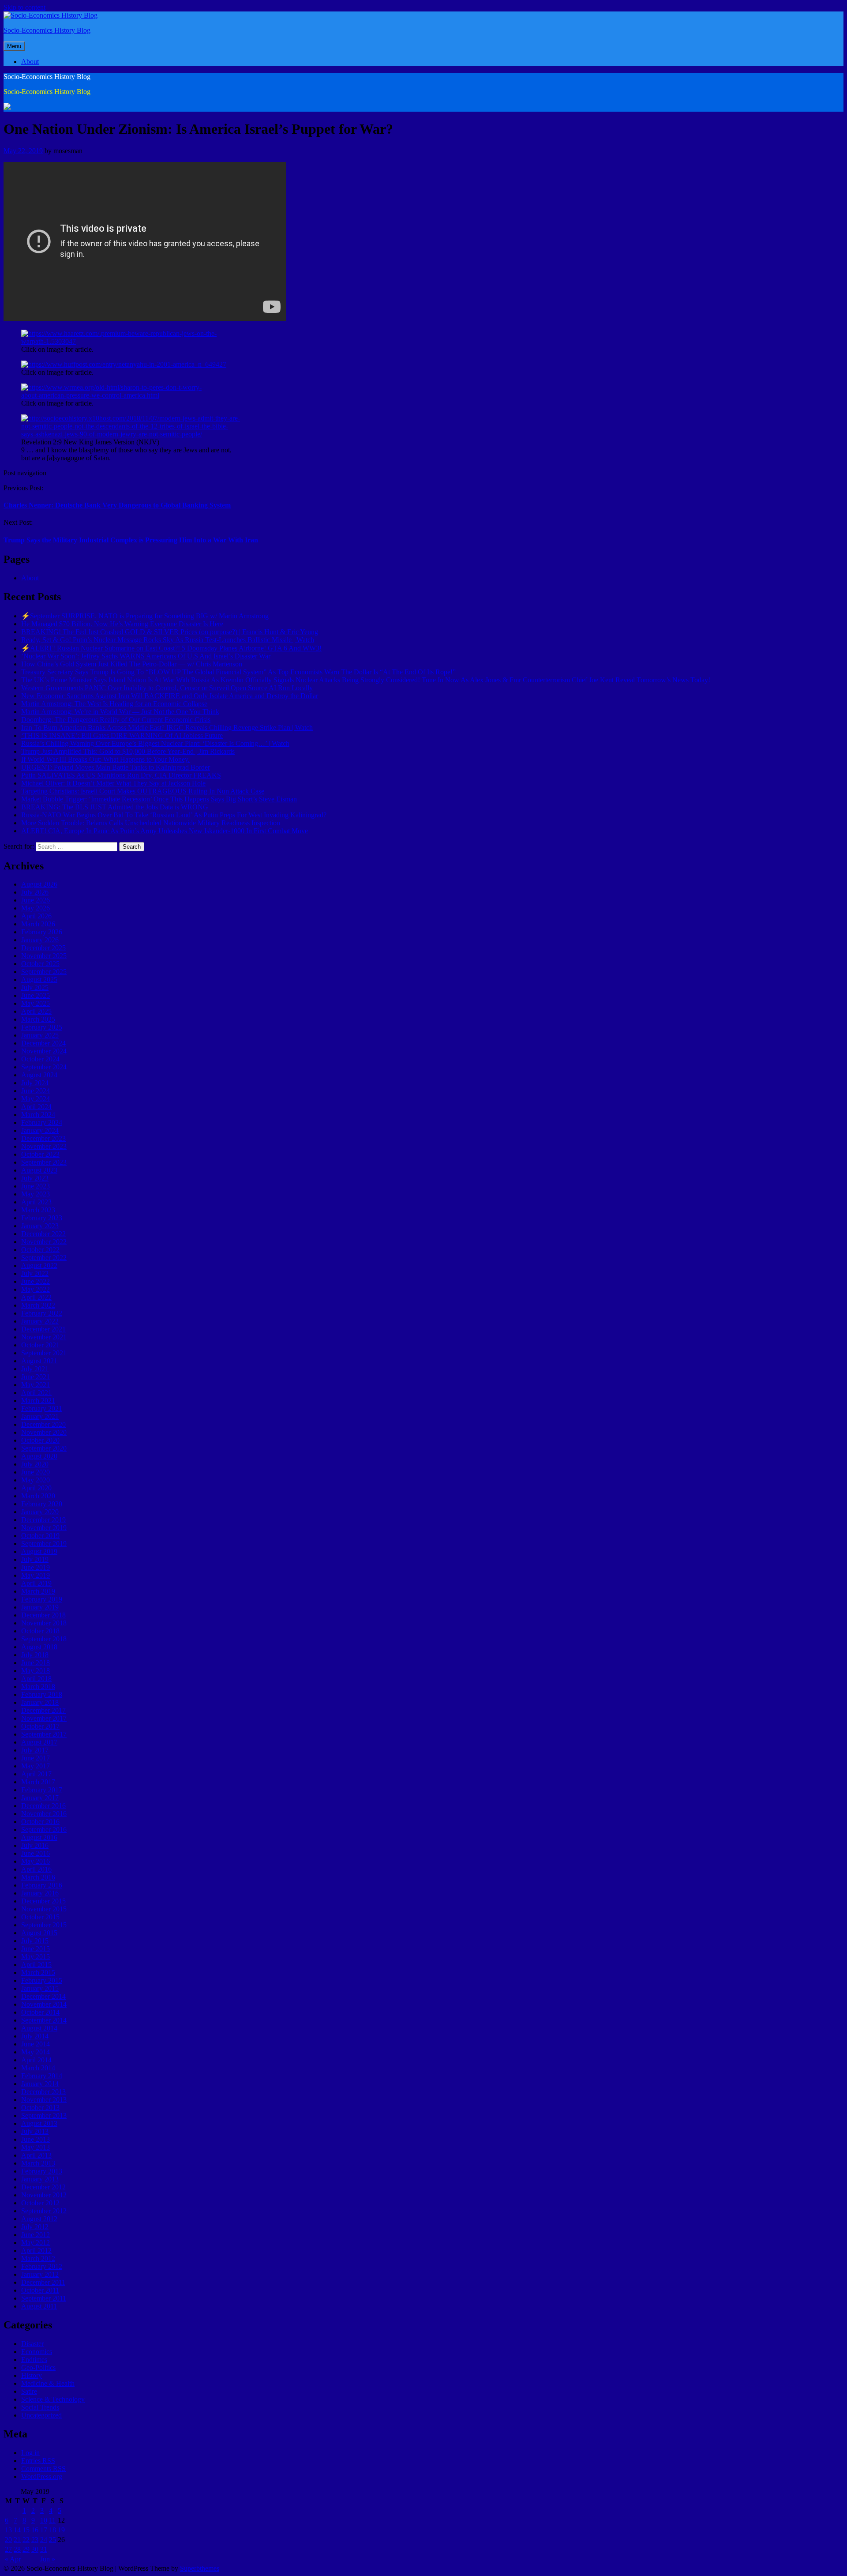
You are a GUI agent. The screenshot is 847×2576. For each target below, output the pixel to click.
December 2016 (43, 1806)
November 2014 (44, 2004)
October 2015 (40, 1917)
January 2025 (40, 1035)
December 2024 (43, 1043)
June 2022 (36, 1281)
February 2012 (42, 2266)
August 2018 (39, 1647)
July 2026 (35, 892)
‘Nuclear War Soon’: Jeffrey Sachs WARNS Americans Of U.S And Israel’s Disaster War (146, 656)
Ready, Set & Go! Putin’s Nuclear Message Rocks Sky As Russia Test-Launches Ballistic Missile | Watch (168, 640)
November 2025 (44, 956)
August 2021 (39, 1361)
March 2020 (38, 1496)
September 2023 (44, 1162)
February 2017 (42, 1790)
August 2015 (39, 1933)
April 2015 (36, 1965)
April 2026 (36, 916)
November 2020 (44, 1432)
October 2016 (40, 1822)
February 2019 (42, 1599)
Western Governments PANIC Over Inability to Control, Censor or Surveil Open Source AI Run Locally (167, 688)
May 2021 (36, 1385)
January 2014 (40, 2084)
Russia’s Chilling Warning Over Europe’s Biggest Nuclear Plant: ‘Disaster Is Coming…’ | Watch (155, 743)
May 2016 (36, 1861)
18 (52, 2530)
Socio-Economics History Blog (47, 30)
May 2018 (36, 1671)
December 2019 (43, 1520)
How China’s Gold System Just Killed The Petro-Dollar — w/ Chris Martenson (132, 664)
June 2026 (36, 900)
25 (52, 2540)
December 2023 (43, 1138)
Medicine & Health (48, 2383)
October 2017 (40, 1726)
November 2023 (44, 1146)
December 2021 (43, 1329)
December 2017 (43, 1710)
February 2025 (42, 1027)
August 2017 (39, 1742)
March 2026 (38, 924)
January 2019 (40, 1607)
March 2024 (38, 1115)
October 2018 (40, 1631)
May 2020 (36, 1480)
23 (35, 2540)
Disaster (32, 2344)
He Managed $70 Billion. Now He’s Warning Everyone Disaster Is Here (122, 624)
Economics (37, 2352)
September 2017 (44, 1734)
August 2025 (39, 980)
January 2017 (40, 1798)
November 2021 (44, 1337)
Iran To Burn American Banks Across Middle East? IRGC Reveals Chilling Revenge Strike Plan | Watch (167, 728)
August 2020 (39, 1456)
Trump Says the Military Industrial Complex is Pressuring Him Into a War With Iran (131, 540)
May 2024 (36, 1099)
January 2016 (40, 1893)
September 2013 (44, 2115)
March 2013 (38, 2163)
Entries (38, 2461)
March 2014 (38, 2068)
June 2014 (36, 2044)
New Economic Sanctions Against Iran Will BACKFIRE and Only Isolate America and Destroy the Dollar (170, 696)
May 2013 (36, 2147)
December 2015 (43, 1901)
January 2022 (40, 1321)
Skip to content (24, 7)
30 (35, 2549)
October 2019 (40, 1536)
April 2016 (36, 1869)
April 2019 (36, 1583)
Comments (43, 2469)
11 (52, 2520)
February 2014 (42, 2076)
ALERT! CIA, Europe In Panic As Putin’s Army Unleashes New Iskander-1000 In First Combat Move (165, 831)
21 (17, 2540)
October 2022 (40, 1250)
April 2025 (36, 1011)
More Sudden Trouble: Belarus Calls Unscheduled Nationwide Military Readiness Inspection (151, 823)
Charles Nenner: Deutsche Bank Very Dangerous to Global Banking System (117, 505)
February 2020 (42, 1504)
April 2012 (36, 2251)
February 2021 (42, 1408)
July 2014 (35, 2036)
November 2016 (44, 1814)
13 (8, 2530)
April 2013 (36, 2155)
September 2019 (44, 1544)
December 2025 (43, 948)
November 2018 (44, 1623)
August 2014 (39, 2028)
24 (44, 2540)
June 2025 (36, 995)
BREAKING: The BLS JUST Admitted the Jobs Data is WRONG (115, 807)
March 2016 (38, 1877)
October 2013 (40, 2108)
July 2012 (35, 2227)
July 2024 (35, 1083)
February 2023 (42, 1218)
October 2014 (40, 2012)
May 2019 (36, 1575)
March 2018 (38, 1687)
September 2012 (44, 2211)
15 (26, 2530)
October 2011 (40, 2290)
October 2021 (40, 1345)
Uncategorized (41, 2415)
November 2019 (44, 1528)
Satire (29, 2391)
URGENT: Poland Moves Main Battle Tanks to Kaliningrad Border (116, 767)
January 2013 (40, 2179)
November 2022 (44, 1242)
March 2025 (38, 1019)
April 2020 (36, 1488)
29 (26, 2549)
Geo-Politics (38, 2367)
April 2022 (36, 1297)
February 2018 (42, 1694)
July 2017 (35, 1750)
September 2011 (44, 2298)
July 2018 (35, 1655)
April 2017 (36, 1774)
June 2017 (36, 1758)
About (30, 62)
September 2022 (44, 1258)
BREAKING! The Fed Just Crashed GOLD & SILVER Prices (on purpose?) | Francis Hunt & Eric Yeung (170, 632)
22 (26, 2540)
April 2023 (36, 1202)
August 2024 (39, 1075)
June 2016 (36, 1853)
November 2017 (44, 1718)
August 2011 (39, 2306)
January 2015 (40, 1988)
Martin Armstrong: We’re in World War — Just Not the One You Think (120, 712)
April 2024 (36, 1107)
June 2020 (36, 1472)
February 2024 (42, 1123)
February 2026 (42, 932)
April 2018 (36, 1679)
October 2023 (40, 1154)
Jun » (48, 2559)
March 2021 (38, 1401)
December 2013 (43, 2092)
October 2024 (40, 1059)
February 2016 (42, 1885)
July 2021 (35, 1369)
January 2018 (40, 1702)
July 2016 (35, 1845)
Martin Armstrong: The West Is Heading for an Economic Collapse (114, 704)
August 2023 (39, 1170)
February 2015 (42, 1980)
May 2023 (36, 1194)
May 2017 (36, 1766)
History (32, 2375)
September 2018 (44, 1639)
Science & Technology (53, 2399)
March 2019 (38, 1591)
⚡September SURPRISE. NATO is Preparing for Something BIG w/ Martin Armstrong (145, 616)
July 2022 (35, 1273)
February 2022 (42, 1313)
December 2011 (43, 2282)
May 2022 (36, 1289)
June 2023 (36, 1186)
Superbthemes (200, 2568)
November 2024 (44, 1051)
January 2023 (40, 1226)
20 (8, 2540)
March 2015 (38, 1972)
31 (44, 2549)
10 (44, 2520)
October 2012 (40, 2203)
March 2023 (38, 1210)
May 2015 (36, 1957)
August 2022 (39, 1265)
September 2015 (44, 1925)
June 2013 (36, 2139)
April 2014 (36, 2060)
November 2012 (44, 2195)
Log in (30, 2453)
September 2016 (44, 1830)
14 (17, 2530)
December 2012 (43, 2187)
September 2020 (44, 1448)
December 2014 (43, 1996)
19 (61, 2530)
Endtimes (34, 2360)
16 (35, 2530)
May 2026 (36, 908)
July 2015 (35, 1941)
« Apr (13, 2559)
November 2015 (44, 1909)
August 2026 (39, 884)
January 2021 (40, 1416)
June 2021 (36, 1377)
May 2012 (36, 2243)
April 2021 (36, 1393)
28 (17, 2549)
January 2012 (40, 2274)
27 (8, 2549)
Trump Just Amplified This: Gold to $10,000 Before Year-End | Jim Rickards (128, 751)
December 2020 (43, 1424)
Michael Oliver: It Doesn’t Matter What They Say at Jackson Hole (113, 783)
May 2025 (36, 1003)
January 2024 (40, 1130)
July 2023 (35, 1178)
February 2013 (42, 2171)
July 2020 (35, 1464)
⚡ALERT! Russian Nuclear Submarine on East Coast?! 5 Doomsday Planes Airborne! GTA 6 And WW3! (171, 648)
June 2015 (36, 1949)
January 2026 (40, 940)
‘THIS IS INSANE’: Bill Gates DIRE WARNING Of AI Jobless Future (122, 735)
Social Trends (40, 2407)
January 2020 (40, 1512)
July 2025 (35, 987)
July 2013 (35, 2131)
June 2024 (36, 1091)
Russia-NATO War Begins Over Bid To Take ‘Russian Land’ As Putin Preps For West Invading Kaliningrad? (174, 815)
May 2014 (36, 2052)
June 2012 (36, 2235)
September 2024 (44, 1067)
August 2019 (39, 1551)
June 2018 (36, 1663)
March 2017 (38, 1782)
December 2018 (43, 1615)
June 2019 (36, 1567)
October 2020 (40, 1440)
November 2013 (44, 2100)
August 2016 (39, 1837)
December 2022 (43, 1234)
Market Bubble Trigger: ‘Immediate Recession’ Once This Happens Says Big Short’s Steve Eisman (159, 799)
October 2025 (40, 964)
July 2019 (35, 1559)
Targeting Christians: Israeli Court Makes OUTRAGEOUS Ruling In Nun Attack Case (143, 791)
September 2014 (44, 2020)
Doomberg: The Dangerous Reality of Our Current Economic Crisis (116, 720)
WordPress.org (42, 2476)
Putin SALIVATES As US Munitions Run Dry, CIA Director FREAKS (121, 775)
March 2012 (38, 2258)
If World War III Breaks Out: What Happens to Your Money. (105, 759)
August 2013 (39, 2123)
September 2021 (44, 1353)
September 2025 (44, 972)
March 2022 (38, 1305)
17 (44, 2530)
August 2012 (39, 2219)
